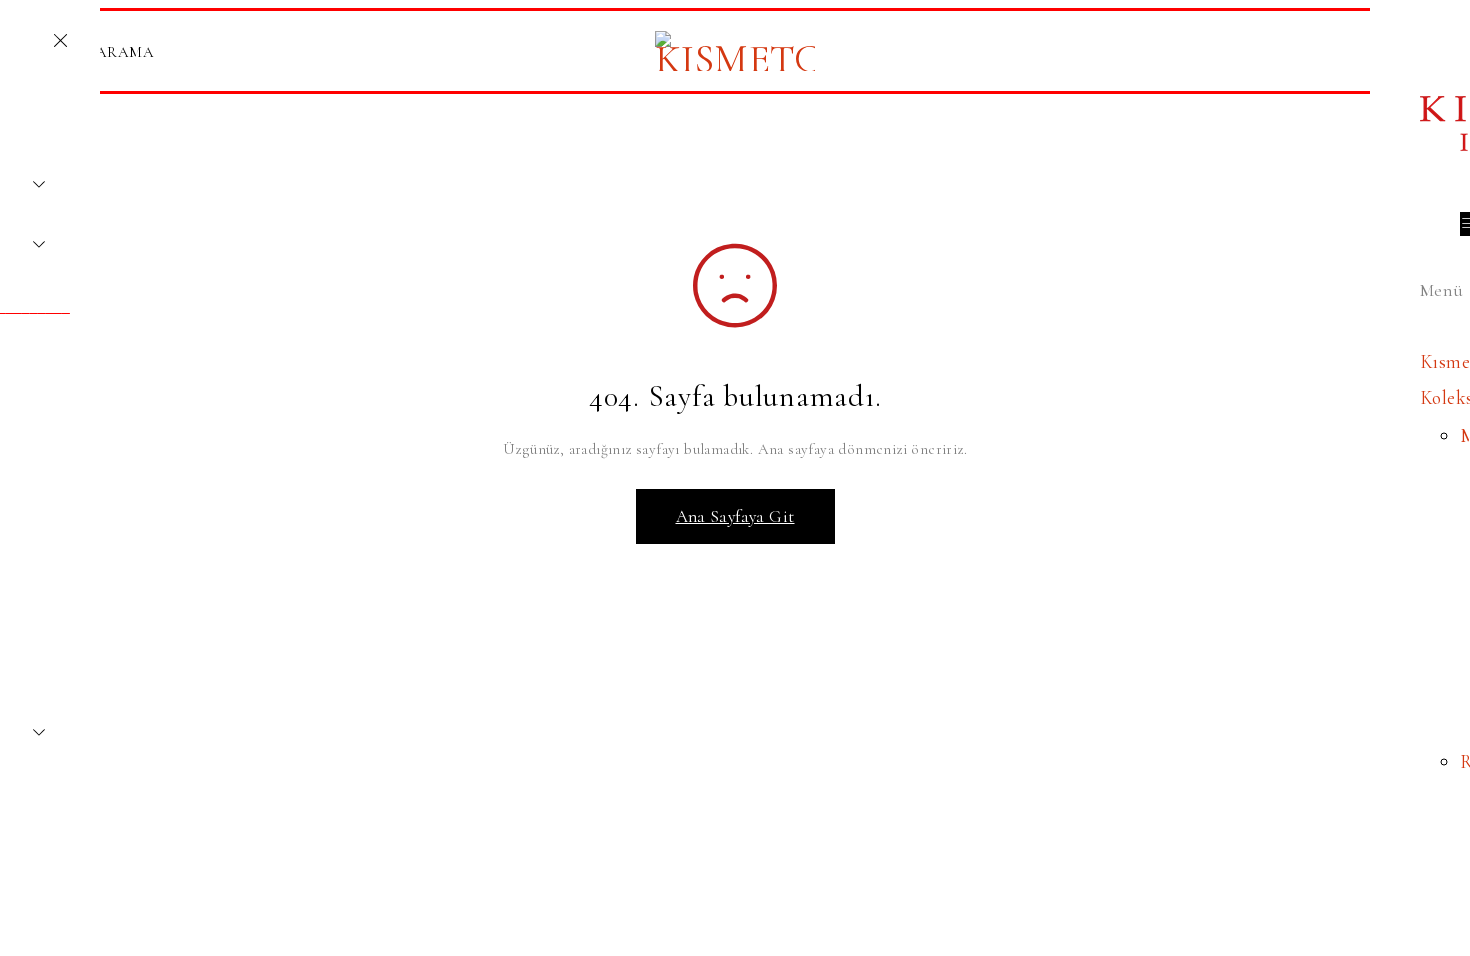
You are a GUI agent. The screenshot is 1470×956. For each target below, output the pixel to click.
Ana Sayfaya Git (735, 516)
